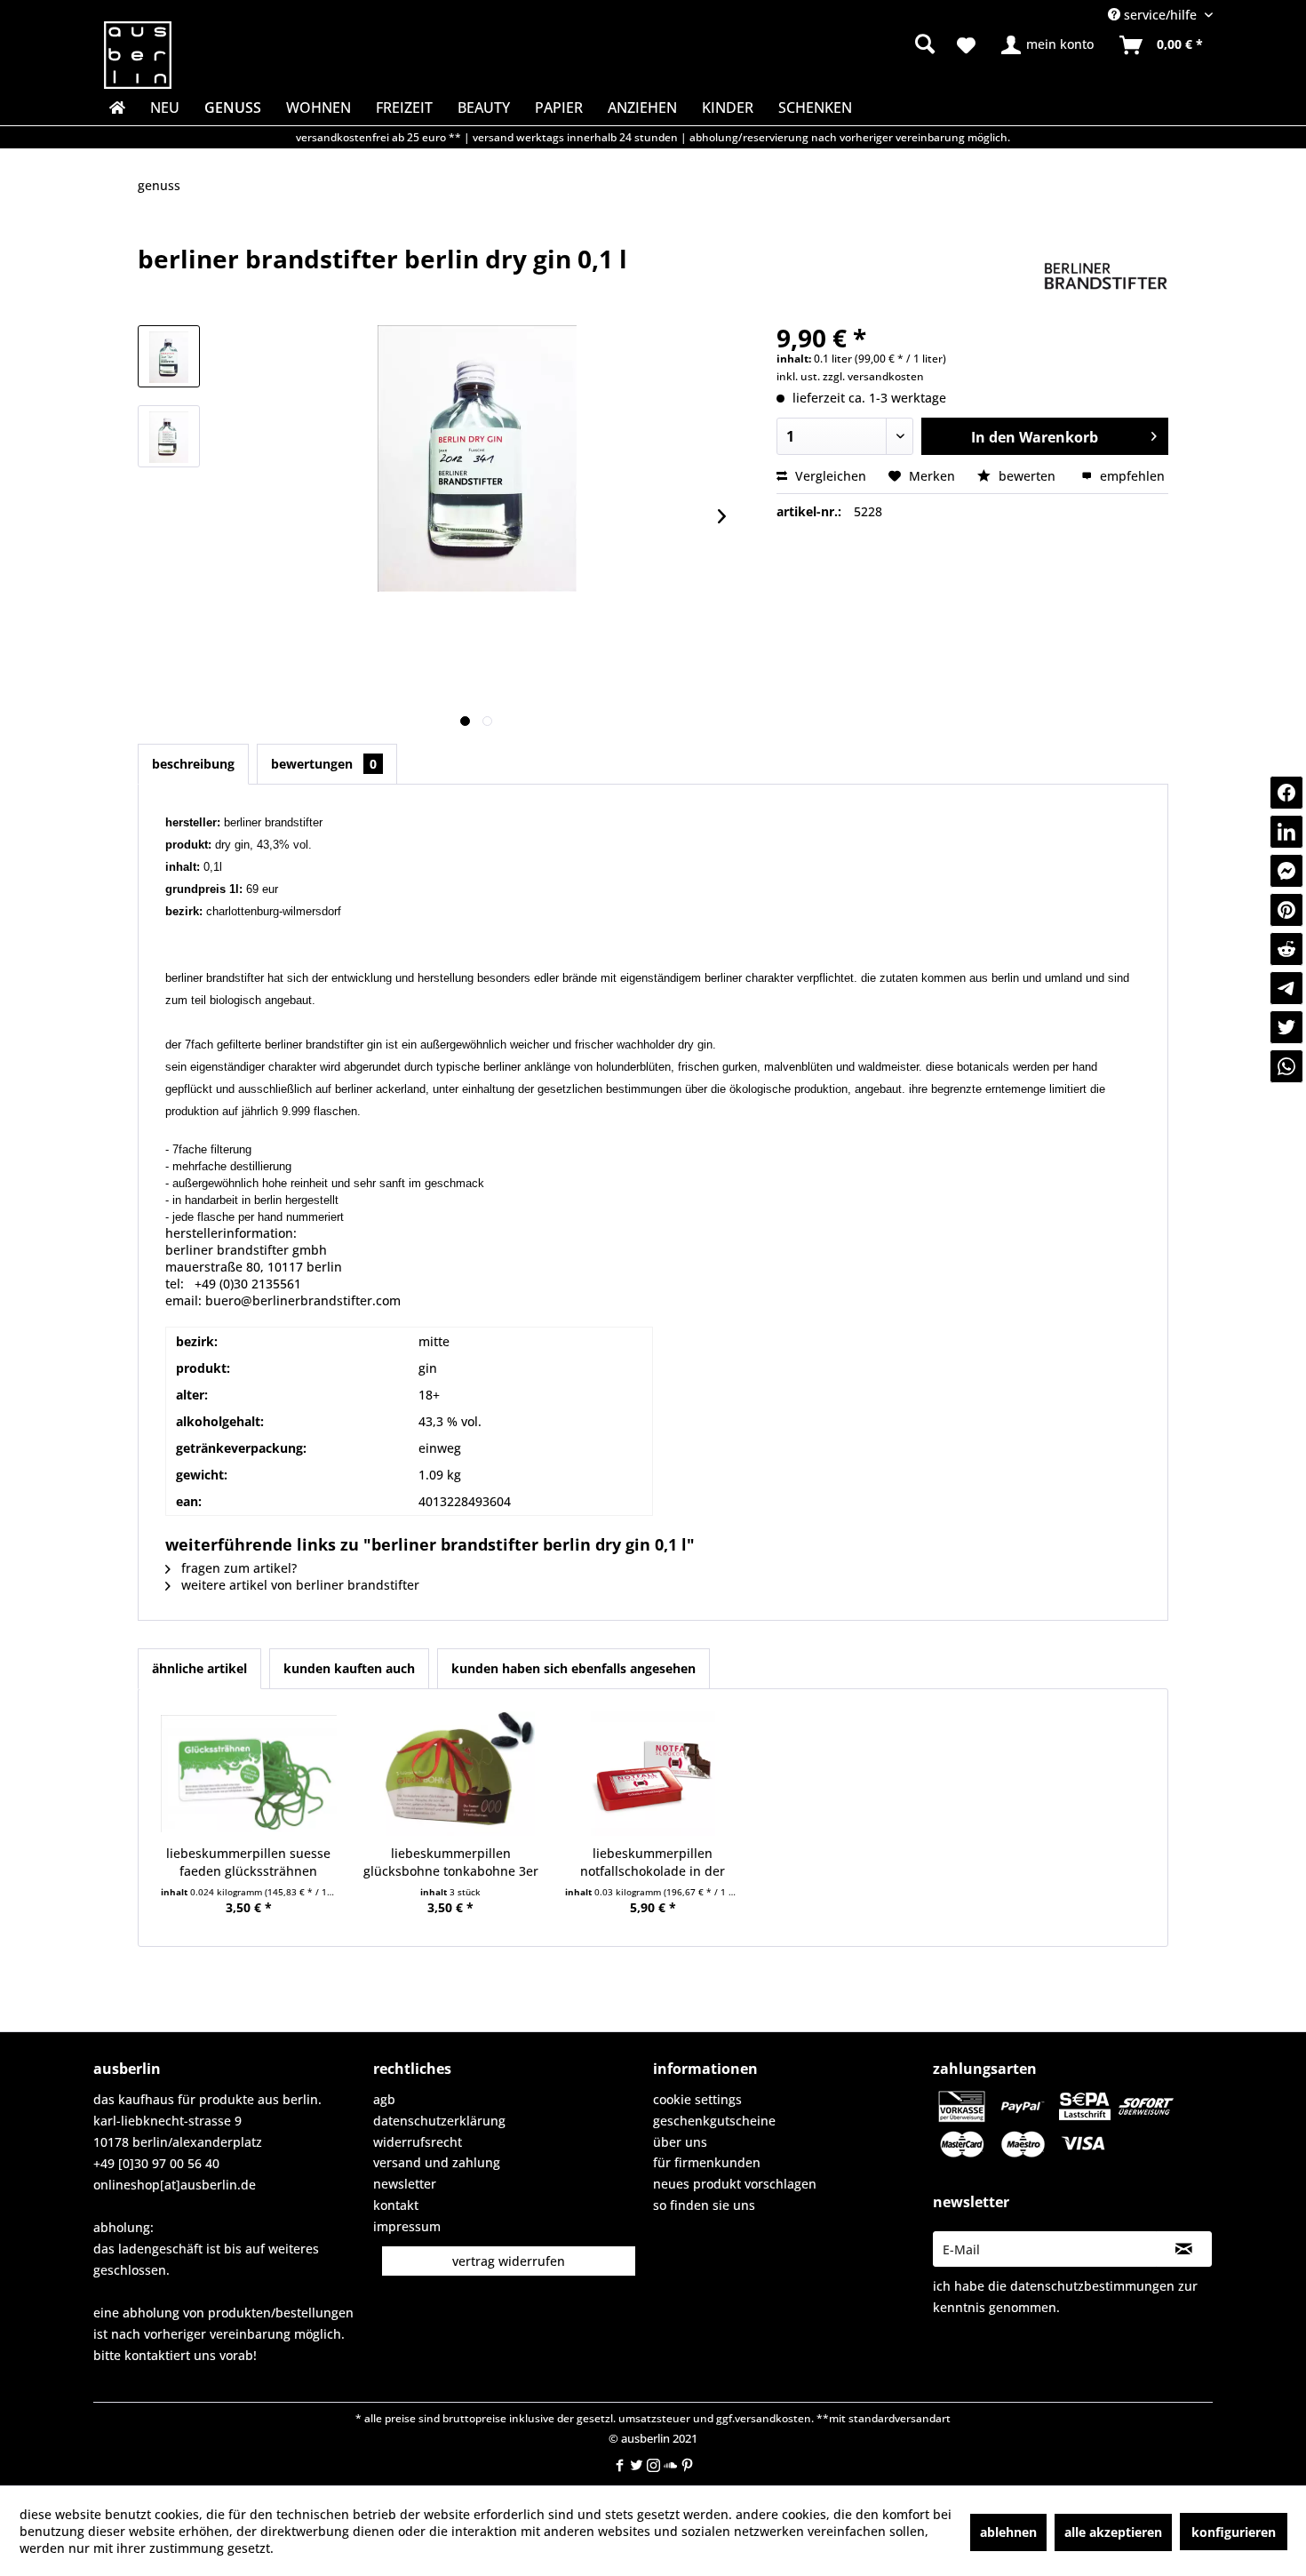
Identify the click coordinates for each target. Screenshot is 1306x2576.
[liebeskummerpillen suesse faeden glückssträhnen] (249, 1774)
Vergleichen (829, 476)
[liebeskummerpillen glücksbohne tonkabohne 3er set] (451, 1774)
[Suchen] (925, 44)
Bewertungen (324, 764)
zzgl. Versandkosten (873, 376)
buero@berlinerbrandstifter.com (303, 1300)
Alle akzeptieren (1113, 2532)
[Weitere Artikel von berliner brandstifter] (1106, 276)
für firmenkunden (707, 2162)
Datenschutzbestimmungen (1092, 2286)
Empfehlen (1131, 476)
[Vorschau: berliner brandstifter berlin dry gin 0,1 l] (169, 356)
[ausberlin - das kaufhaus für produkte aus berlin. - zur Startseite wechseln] (138, 55)
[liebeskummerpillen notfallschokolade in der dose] (653, 1774)
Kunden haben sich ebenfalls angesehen (573, 1668)
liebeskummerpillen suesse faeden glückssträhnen (248, 1862)
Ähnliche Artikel (199, 1668)
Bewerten (1027, 476)
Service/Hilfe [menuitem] (1160, 15)
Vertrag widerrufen (509, 2261)
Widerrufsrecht (418, 2142)
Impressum (407, 2226)
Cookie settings (697, 2099)
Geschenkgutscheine (714, 2121)
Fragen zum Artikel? (237, 1568)
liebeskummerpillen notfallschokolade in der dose (653, 1862)
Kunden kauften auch (349, 1668)
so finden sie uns (704, 2205)
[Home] (115, 108)
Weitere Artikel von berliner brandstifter (299, 1585)
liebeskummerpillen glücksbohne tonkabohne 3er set (451, 1862)
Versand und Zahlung (437, 2162)
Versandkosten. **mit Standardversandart (843, 2418)
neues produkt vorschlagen (735, 2184)
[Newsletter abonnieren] (1184, 2249)
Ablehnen (1008, 2532)
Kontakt (396, 2205)
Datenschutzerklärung (439, 2121)
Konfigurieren (1234, 2532)
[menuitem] (787, 44)
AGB (384, 2099)
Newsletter (405, 2184)
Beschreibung (193, 764)
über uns (680, 2142)
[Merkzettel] (966, 45)
